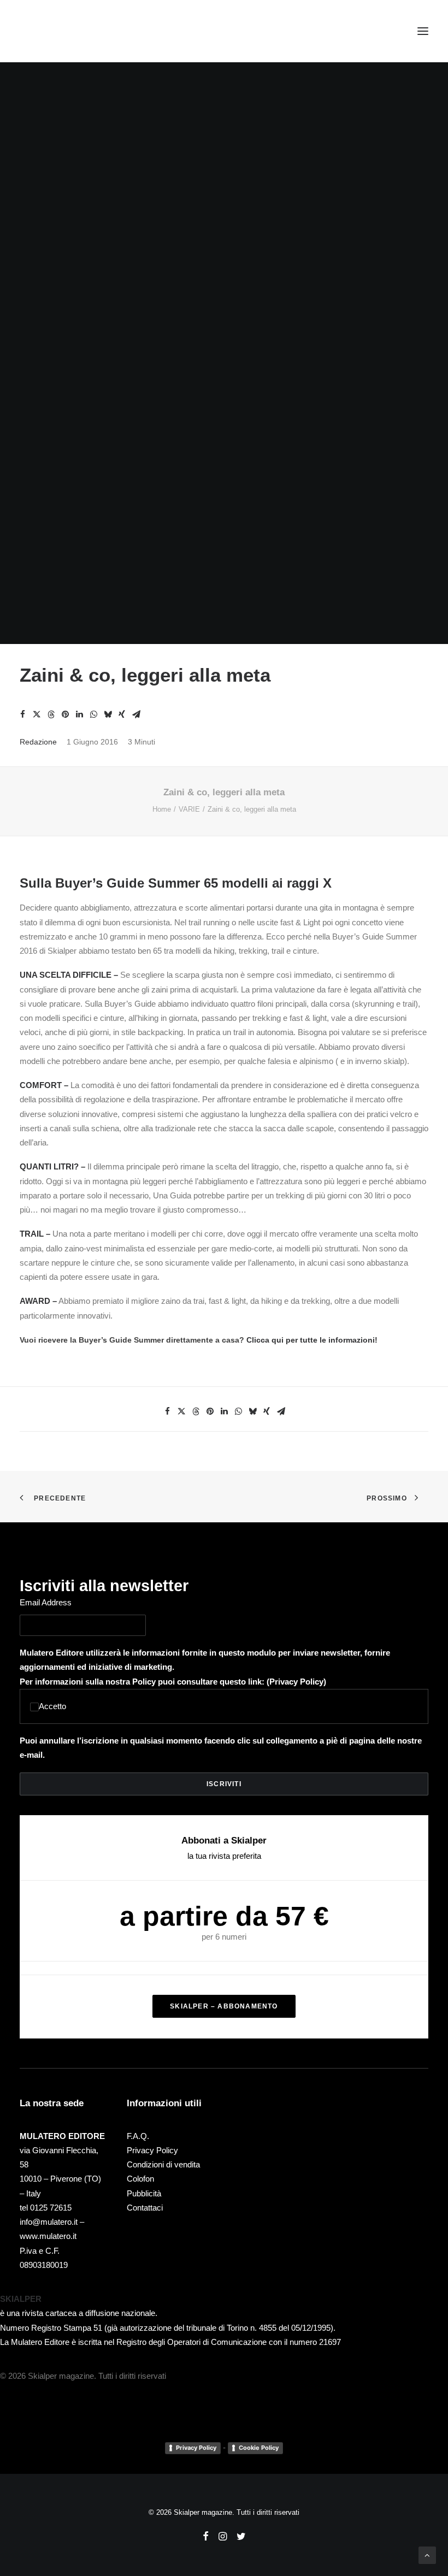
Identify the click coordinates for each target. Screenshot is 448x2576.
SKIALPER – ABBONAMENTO (224, 2006)
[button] (423, 31)
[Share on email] (136, 714)
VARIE (189, 809)
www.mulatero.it (48, 2236)
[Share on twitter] (37, 714)
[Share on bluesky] (108, 714)
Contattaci (145, 2208)
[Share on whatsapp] (93, 714)
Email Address (46, 1602)
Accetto (52, 1706)
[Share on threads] (51, 714)
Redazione (38, 742)
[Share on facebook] (22, 714)
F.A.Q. (138, 2136)
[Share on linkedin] (79, 714)
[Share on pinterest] (65, 714)
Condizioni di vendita (163, 2164)
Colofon (140, 2179)
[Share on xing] (122, 714)
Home (162, 809)
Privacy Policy (296, 1682)
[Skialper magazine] (67, 31)
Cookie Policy (259, 2448)
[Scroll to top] (427, 2554)
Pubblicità (144, 2193)
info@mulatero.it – (52, 2222)
